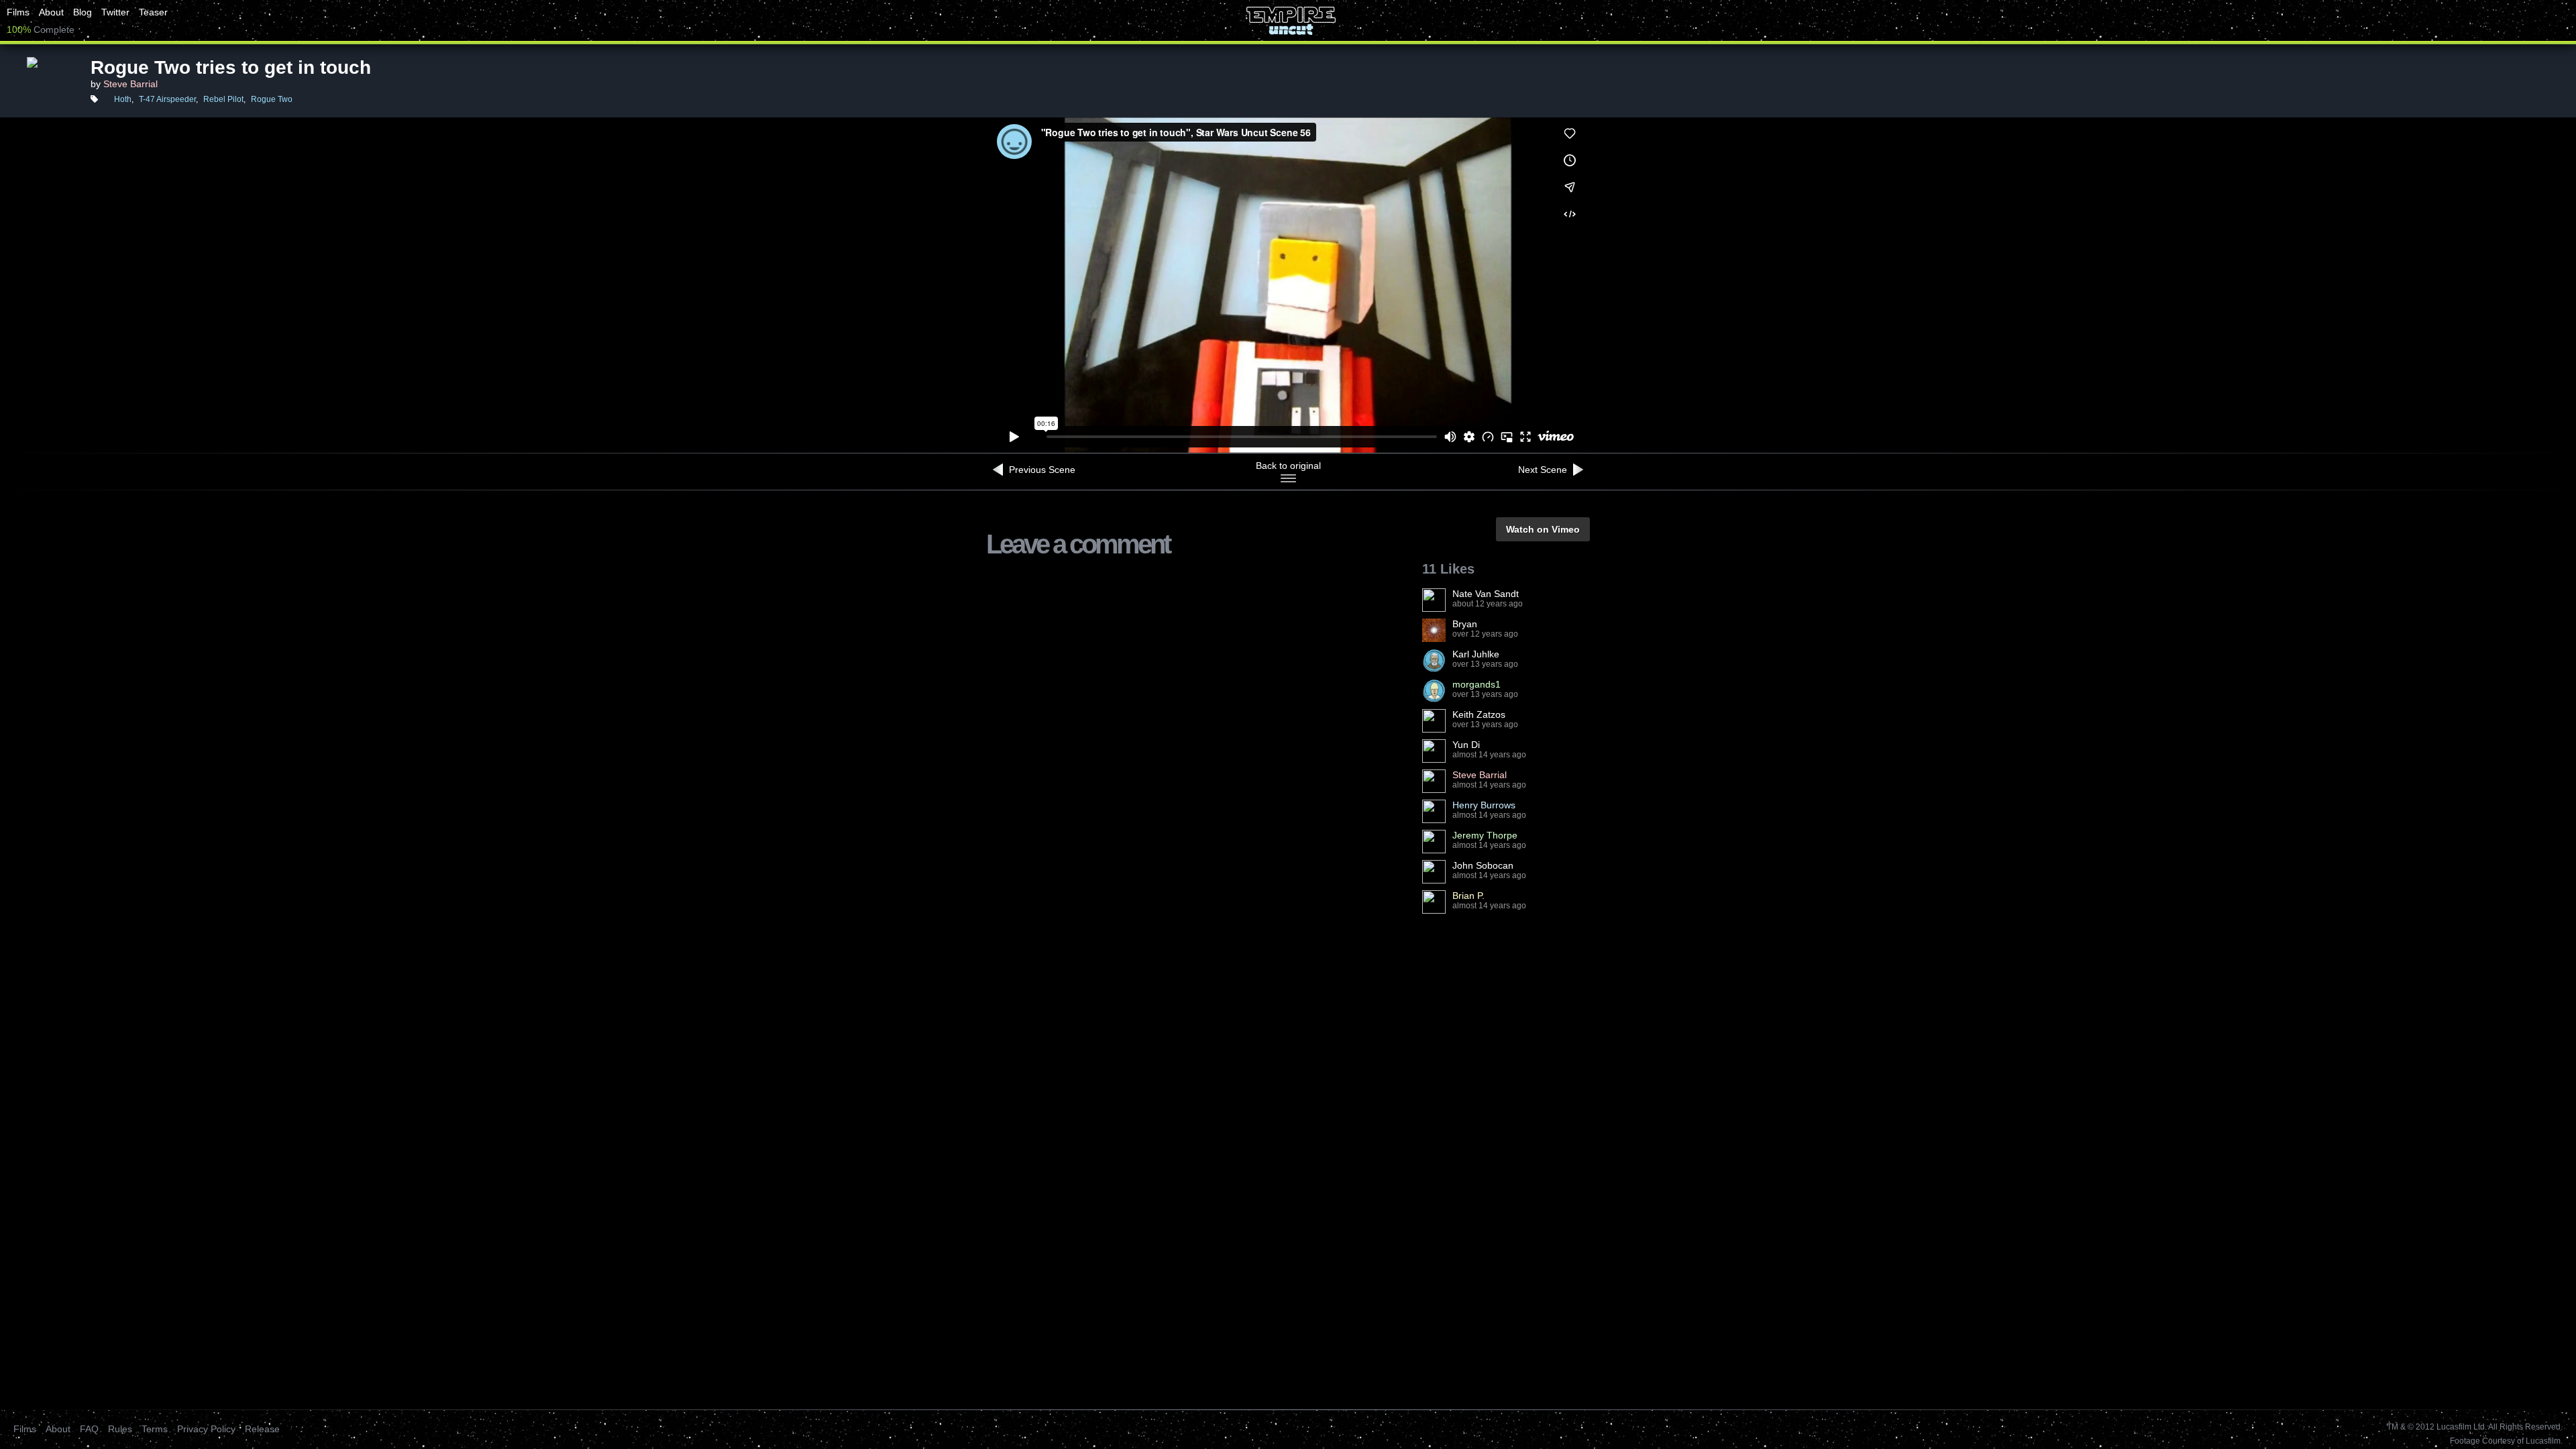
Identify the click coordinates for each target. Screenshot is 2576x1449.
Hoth (123, 99)
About (51, 12)
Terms (155, 1429)
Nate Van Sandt (1486, 594)
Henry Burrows (1484, 805)
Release (262, 1429)
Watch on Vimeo (1543, 529)
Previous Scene (1041, 470)
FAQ (89, 1429)
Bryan (1465, 624)
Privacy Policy (206, 1429)
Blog (83, 12)
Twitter (115, 12)
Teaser (153, 12)
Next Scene (1544, 470)
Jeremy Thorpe (1485, 835)
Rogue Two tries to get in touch (231, 67)
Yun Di (1466, 745)
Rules (120, 1429)
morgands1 (1477, 684)
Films (18, 12)
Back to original (1288, 466)
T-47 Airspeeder (167, 99)
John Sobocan (1483, 865)
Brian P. (1468, 896)
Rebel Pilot (223, 99)
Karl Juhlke (1476, 654)
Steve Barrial (130, 84)
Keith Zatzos (1479, 714)
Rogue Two (272, 99)
